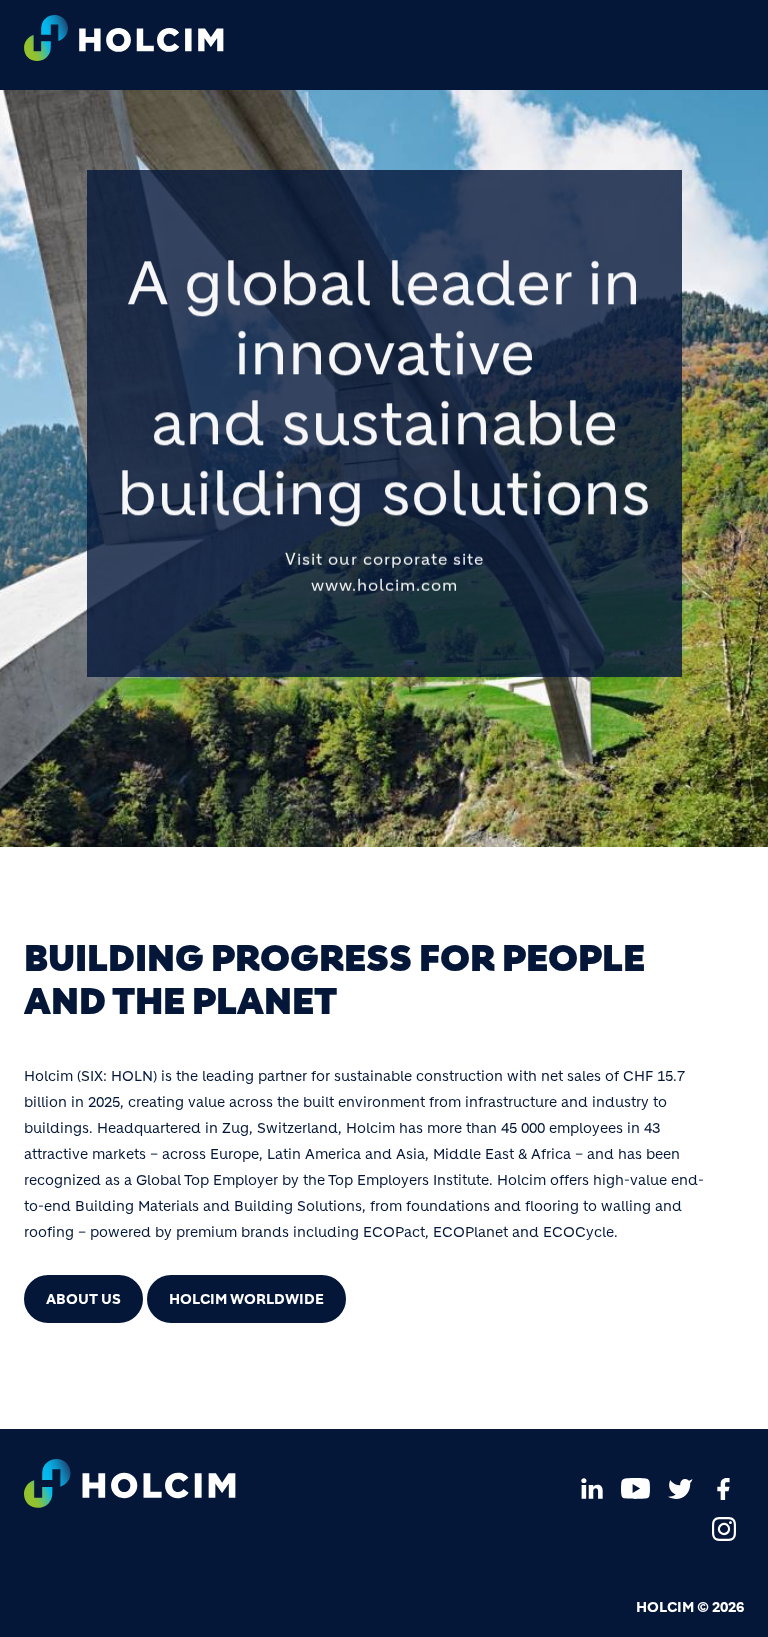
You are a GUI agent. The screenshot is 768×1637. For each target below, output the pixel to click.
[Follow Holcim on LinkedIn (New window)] (592, 1488)
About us (83, 1299)
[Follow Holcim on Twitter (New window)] (680, 1488)
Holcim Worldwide (246, 1299)
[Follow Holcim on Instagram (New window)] (724, 1528)
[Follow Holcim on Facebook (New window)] (724, 1488)
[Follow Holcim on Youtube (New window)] (636, 1488)
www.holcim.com (384, 584)
